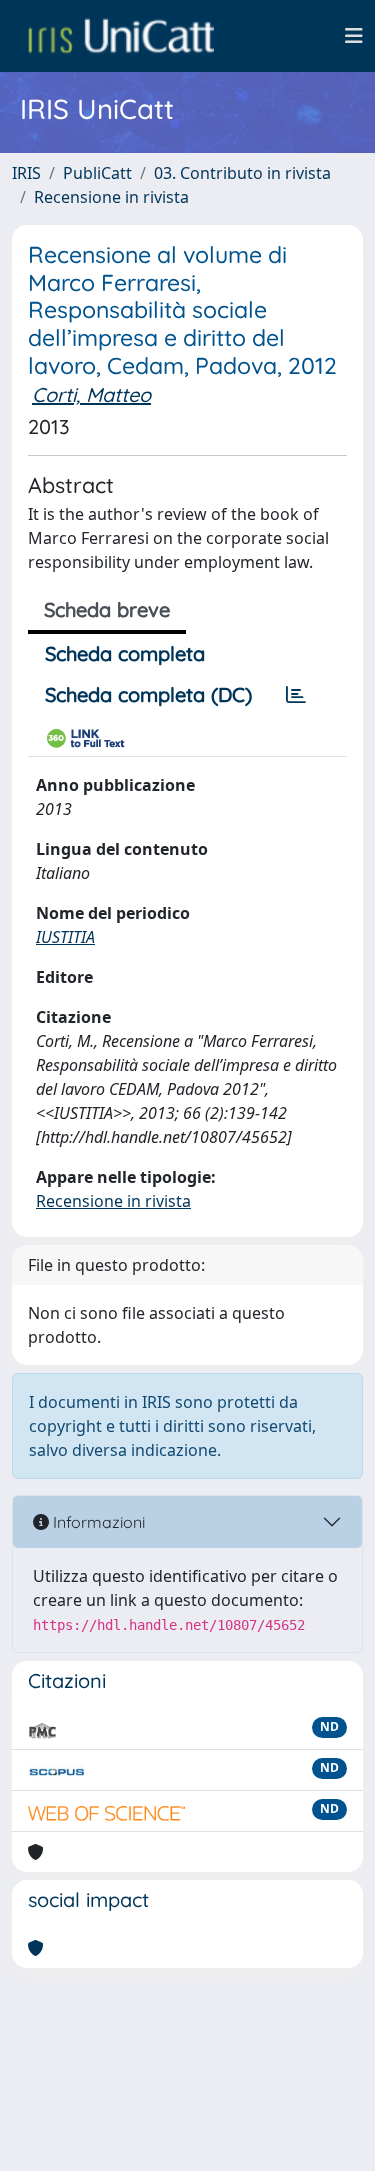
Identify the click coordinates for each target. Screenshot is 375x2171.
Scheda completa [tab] (125, 653)
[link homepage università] (121, 36)
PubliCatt (97, 173)
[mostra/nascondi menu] (354, 36)
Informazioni (97, 1522)
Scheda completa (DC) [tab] (148, 694)
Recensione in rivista (111, 197)
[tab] (296, 695)
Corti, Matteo (91, 394)
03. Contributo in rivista (242, 173)
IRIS (26, 173)
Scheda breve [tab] (107, 609)
